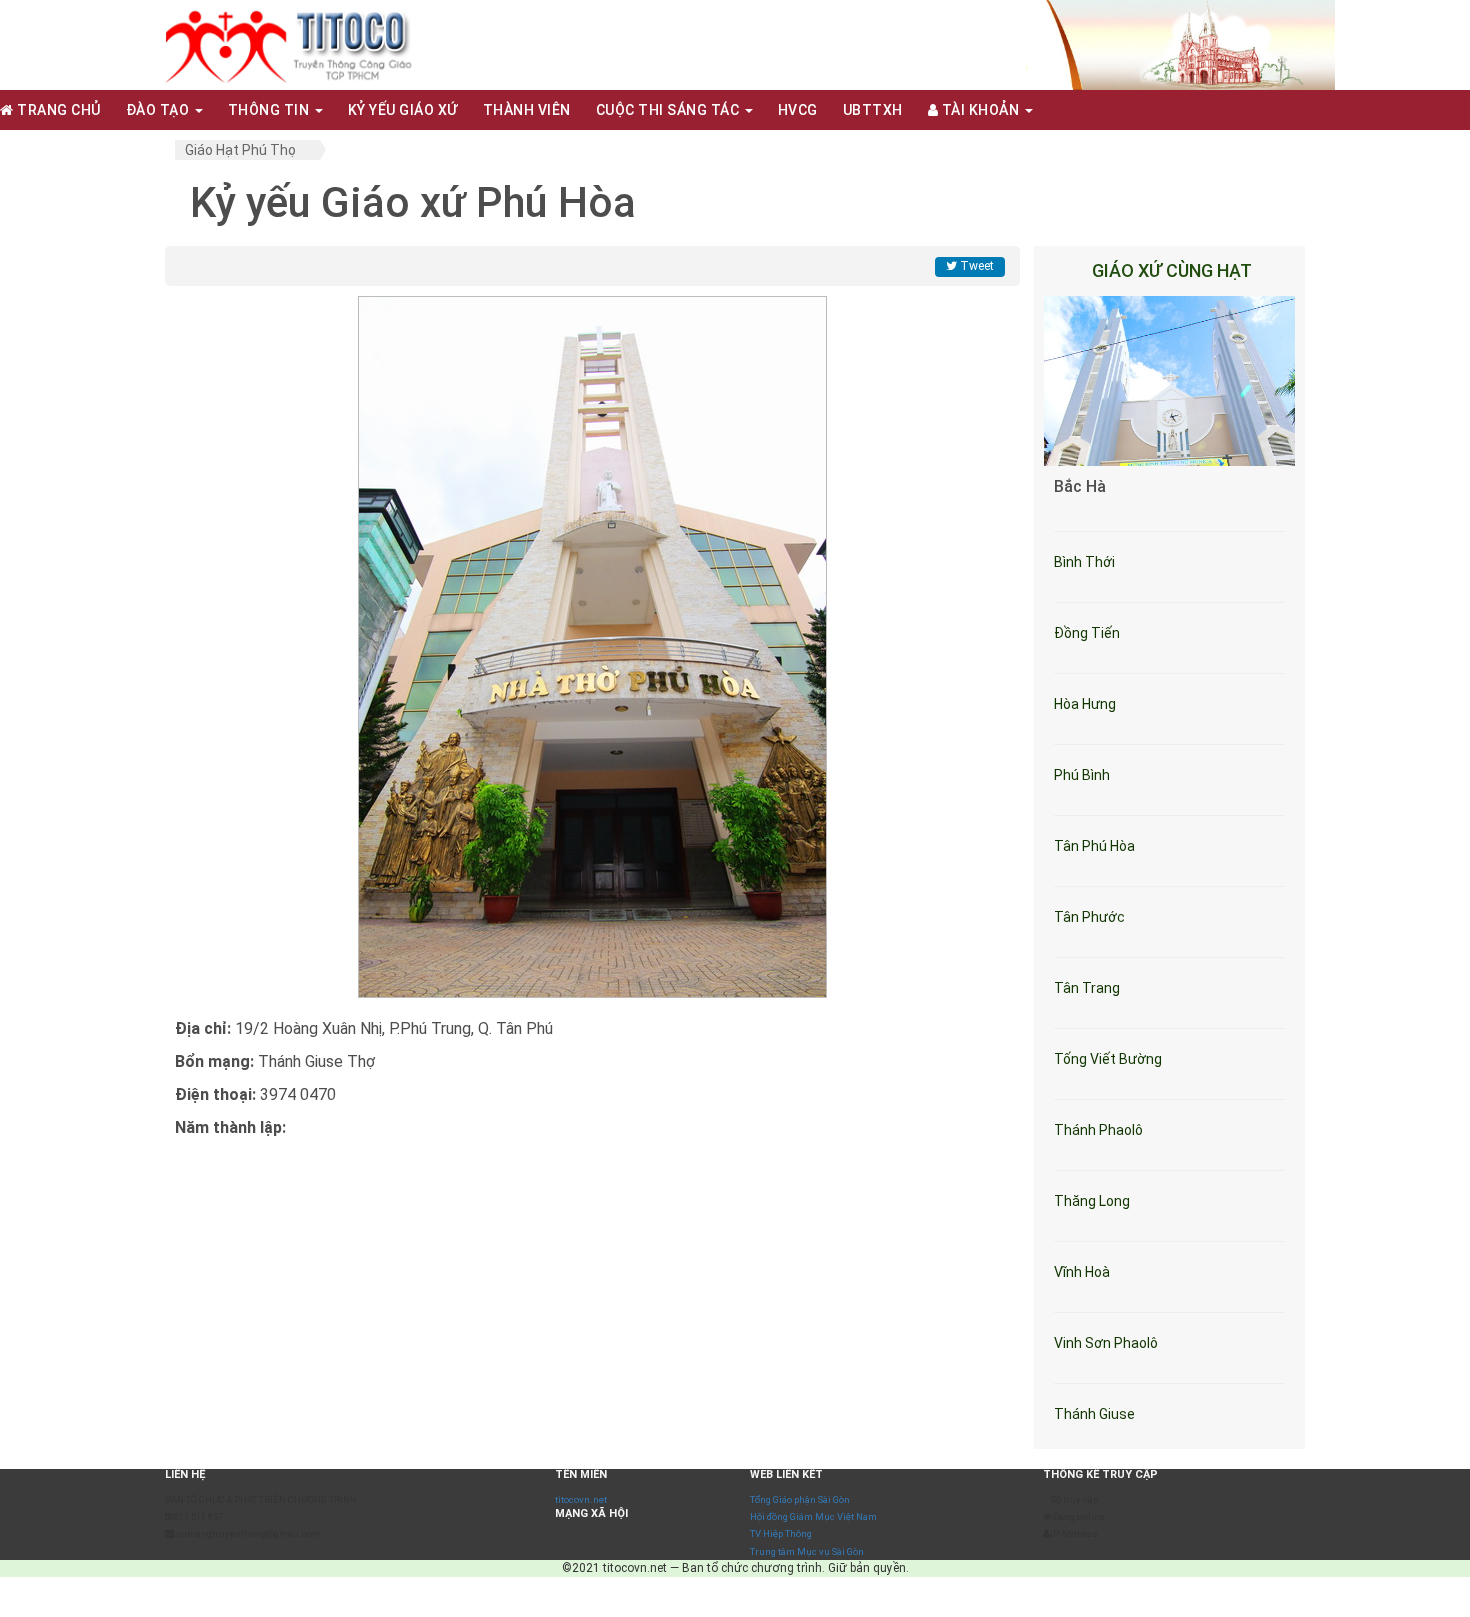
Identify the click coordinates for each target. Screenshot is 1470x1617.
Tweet (975, 266)
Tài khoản (980, 110)
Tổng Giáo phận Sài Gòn (800, 1499)
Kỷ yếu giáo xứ (403, 110)
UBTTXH (873, 110)
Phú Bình (1082, 775)
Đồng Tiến (1087, 633)
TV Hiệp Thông (781, 1533)
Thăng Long (1092, 1201)
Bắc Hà (1080, 486)
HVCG (798, 110)
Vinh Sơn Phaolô (1106, 1343)
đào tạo (159, 110)
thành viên (527, 110)
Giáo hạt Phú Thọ (240, 150)
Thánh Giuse (1094, 1414)
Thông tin (270, 110)
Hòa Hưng (1085, 704)
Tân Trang (1087, 988)
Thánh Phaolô (1098, 1130)
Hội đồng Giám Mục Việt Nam (813, 1516)
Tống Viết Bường (1108, 1059)
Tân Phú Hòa (1094, 846)
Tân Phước (1089, 917)
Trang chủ (57, 110)
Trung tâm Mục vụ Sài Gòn (807, 1551)
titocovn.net (581, 1499)
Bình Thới (1084, 562)
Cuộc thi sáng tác (669, 110)
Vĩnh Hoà (1082, 1272)
